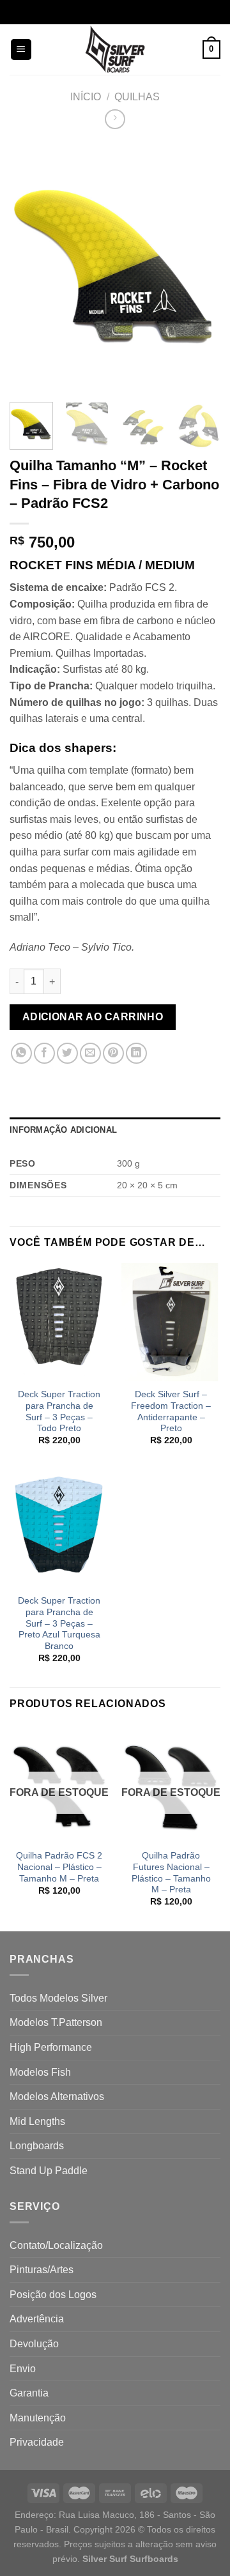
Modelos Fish (40, 2072)
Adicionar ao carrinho (93, 1017)
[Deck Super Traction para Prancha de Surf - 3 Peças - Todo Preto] (59, 1322)
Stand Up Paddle (49, 2171)
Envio (23, 2369)
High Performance (51, 2047)
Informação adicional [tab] (63, 1130)
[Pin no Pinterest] (113, 1053)
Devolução (34, 2344)
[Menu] (21, 50)
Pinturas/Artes (42, 2270)
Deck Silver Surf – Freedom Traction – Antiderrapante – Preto (171, 1411)
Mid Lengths (37, 2121)
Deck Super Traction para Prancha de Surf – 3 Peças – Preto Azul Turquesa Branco (59, 1623)
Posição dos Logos (53, 2295)
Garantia (29, 2393)
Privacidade (37, 2442)
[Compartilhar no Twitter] (67, 1053)
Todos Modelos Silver (58, 1998)
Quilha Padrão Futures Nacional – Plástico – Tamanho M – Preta (171, 1873)
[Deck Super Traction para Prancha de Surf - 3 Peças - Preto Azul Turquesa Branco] (59, 1529)
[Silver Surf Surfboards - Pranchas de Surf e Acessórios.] (115, 50)
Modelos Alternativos (57, 2097)
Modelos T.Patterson (56, 2022)
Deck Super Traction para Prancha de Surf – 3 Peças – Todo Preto (59, 1411)
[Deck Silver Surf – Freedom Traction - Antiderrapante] (171, 1322)
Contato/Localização (56, 2245)
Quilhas (137, 97)
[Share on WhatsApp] (21, 1053)
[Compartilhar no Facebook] (44, 1053)
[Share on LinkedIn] (136, 1053)
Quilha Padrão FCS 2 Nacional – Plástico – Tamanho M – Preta (59, 1867)
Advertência (37, 2319)
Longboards (37, 2146)
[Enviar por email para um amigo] (90, 1053)
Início (86, 97)
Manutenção (38, 2418)
